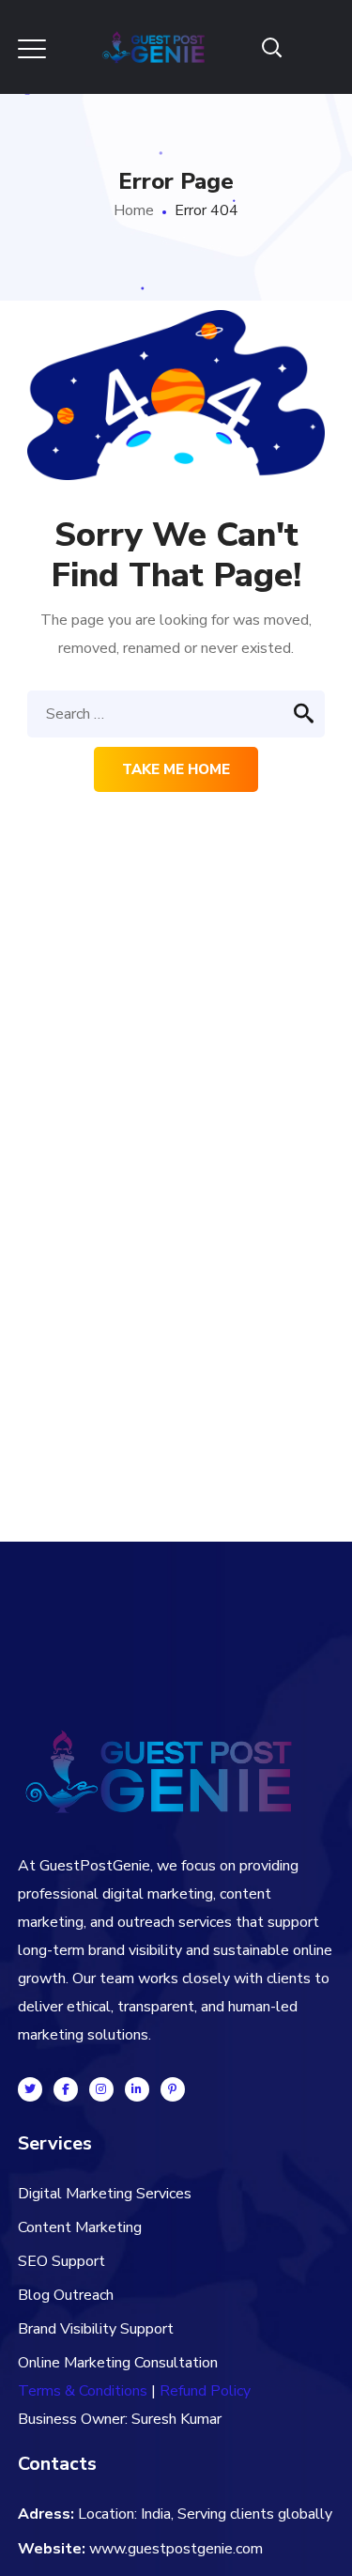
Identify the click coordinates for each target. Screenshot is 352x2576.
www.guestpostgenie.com (176, 2549)
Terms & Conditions (83, 2391)
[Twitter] (30, 2089)
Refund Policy (205, 2391)
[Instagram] (101, 2089)
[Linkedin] (137, 2089)
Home (134, 210)
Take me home (176, 769)
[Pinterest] (173, 2089)
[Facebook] (66, 2089)
